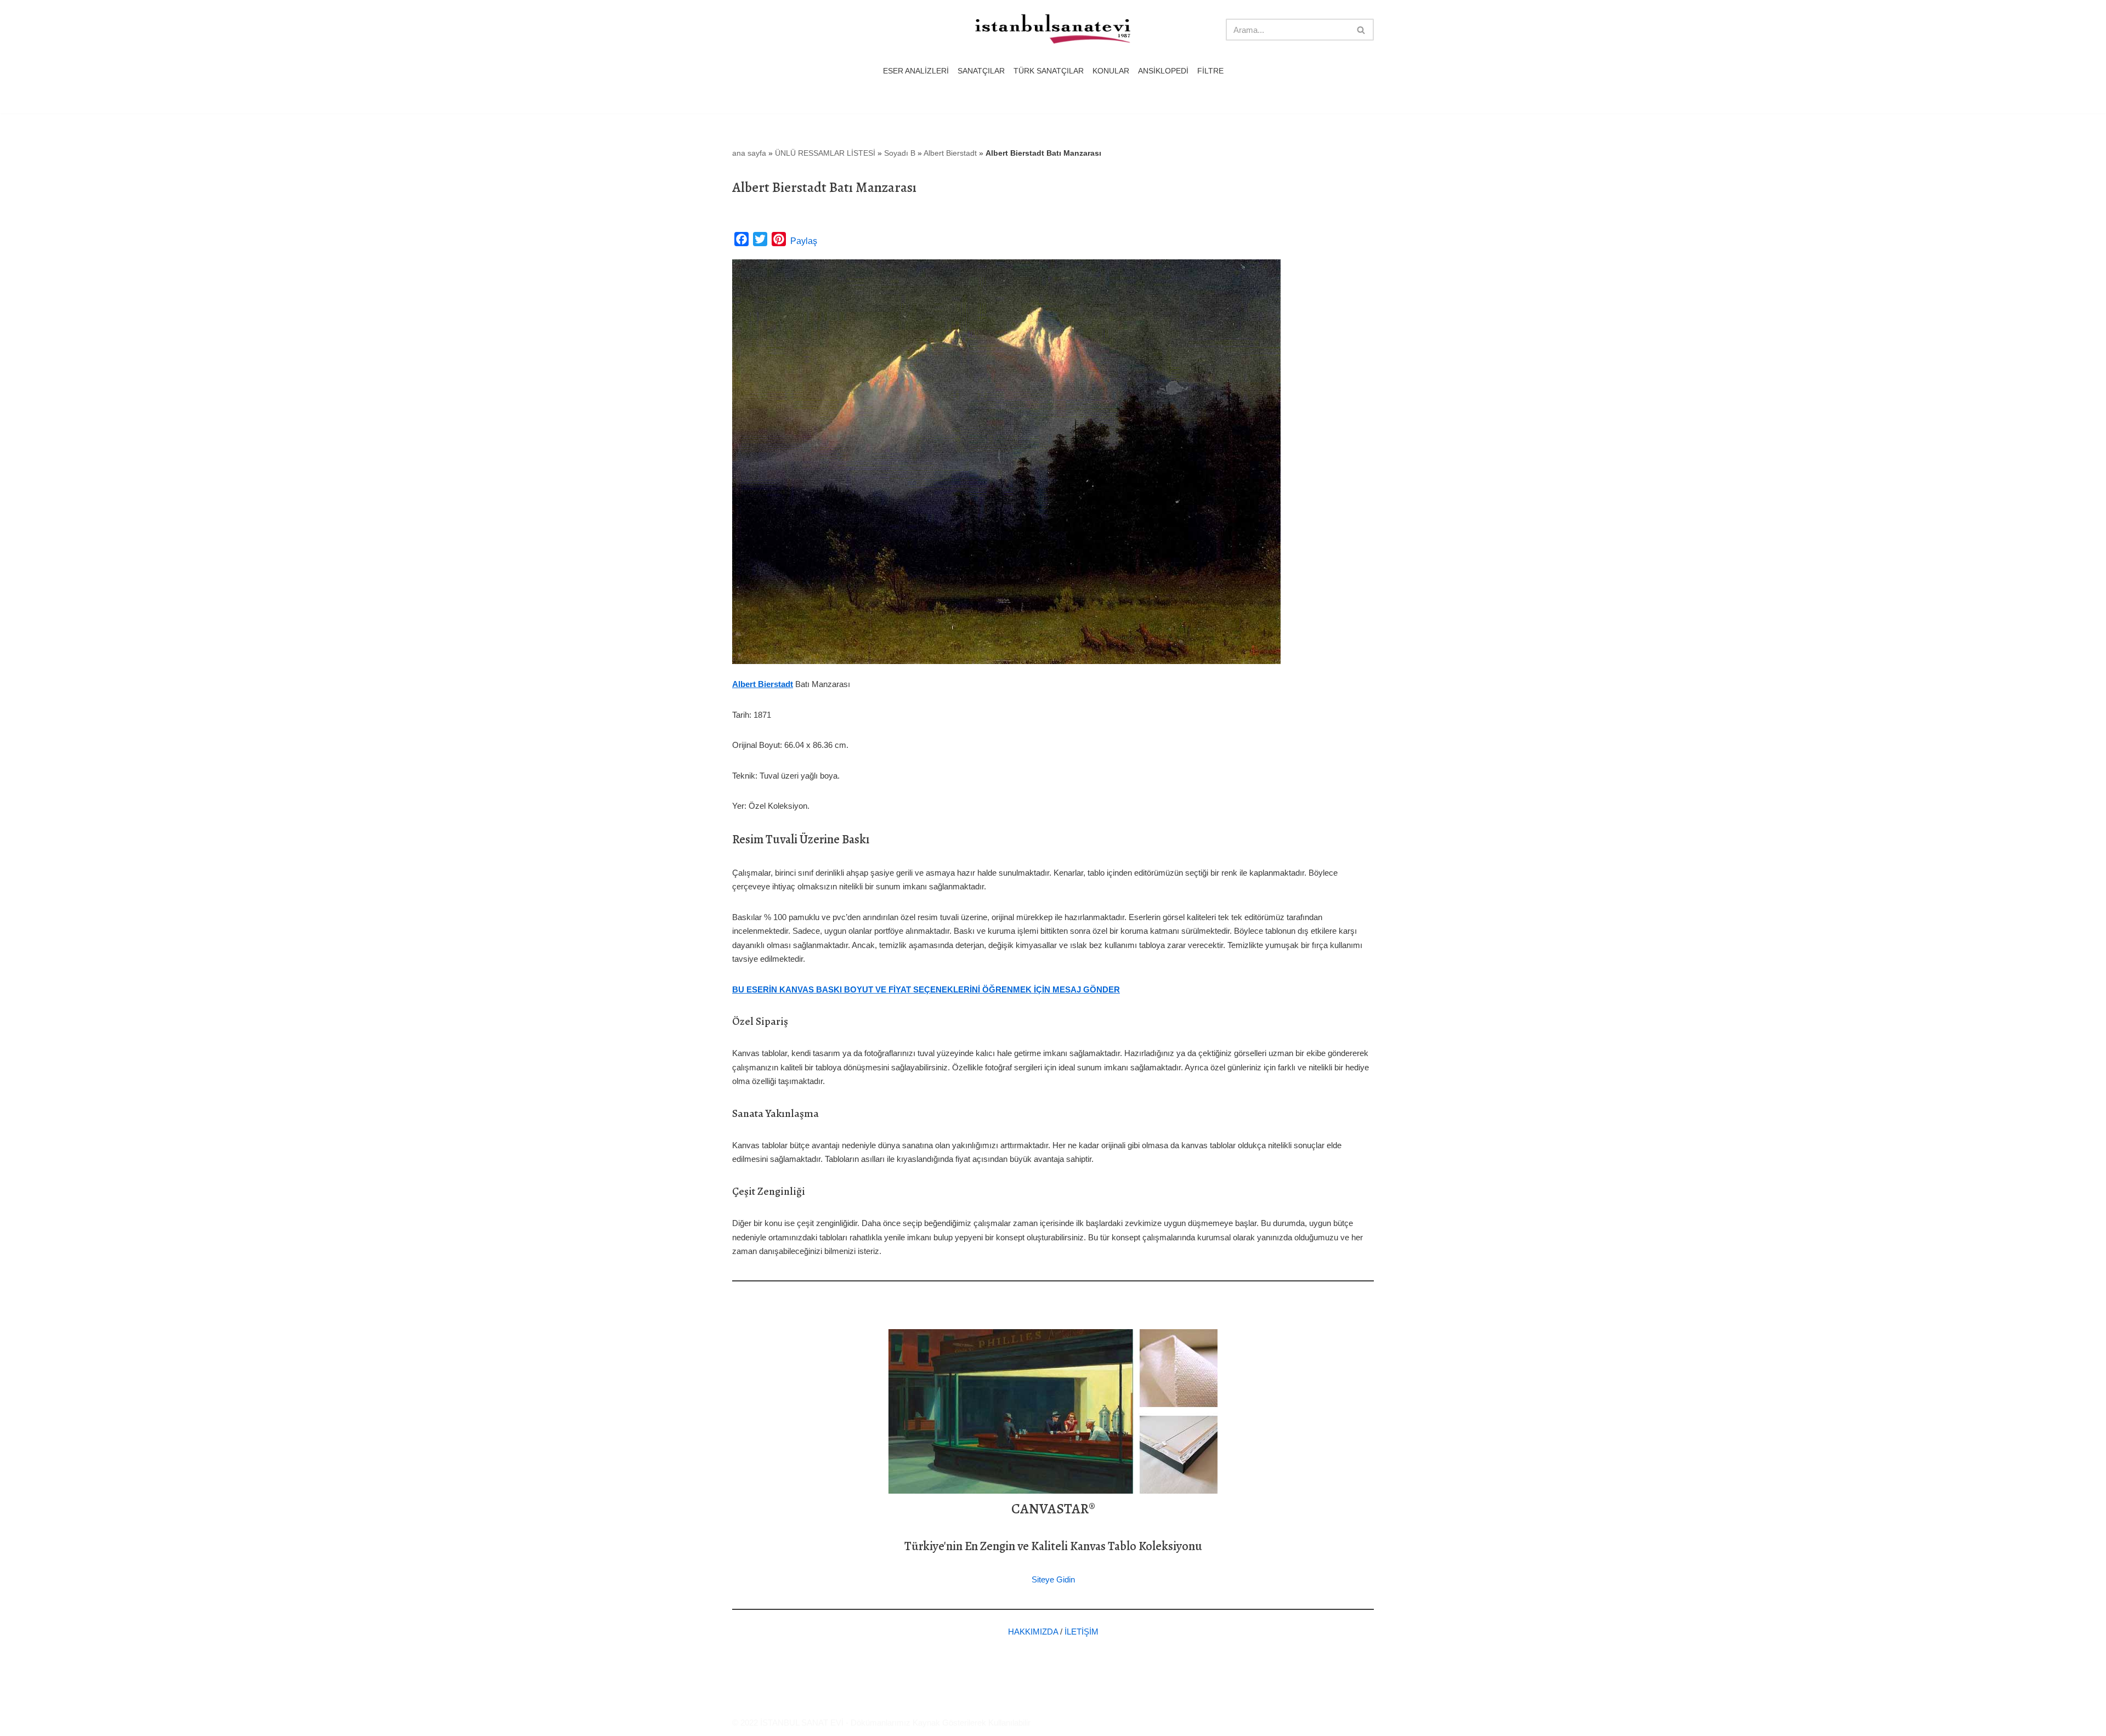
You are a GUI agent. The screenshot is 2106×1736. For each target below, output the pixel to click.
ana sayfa (749, 153)
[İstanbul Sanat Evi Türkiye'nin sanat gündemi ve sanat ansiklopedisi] (1053, 30)
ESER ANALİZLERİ (916, 71)
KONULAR (1111, 71)
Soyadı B (900, 153)
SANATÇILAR (981, 71)
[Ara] (1361, 30)
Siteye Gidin (1053, 1579)
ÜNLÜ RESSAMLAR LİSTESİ (825, 153)
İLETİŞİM (1082, 1632)
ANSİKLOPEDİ (1163, 71)
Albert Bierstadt (950, 153)
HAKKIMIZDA (1033, 1632)
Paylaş (804, 241)
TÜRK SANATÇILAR (1049, 71)
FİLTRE (1210, 71)
